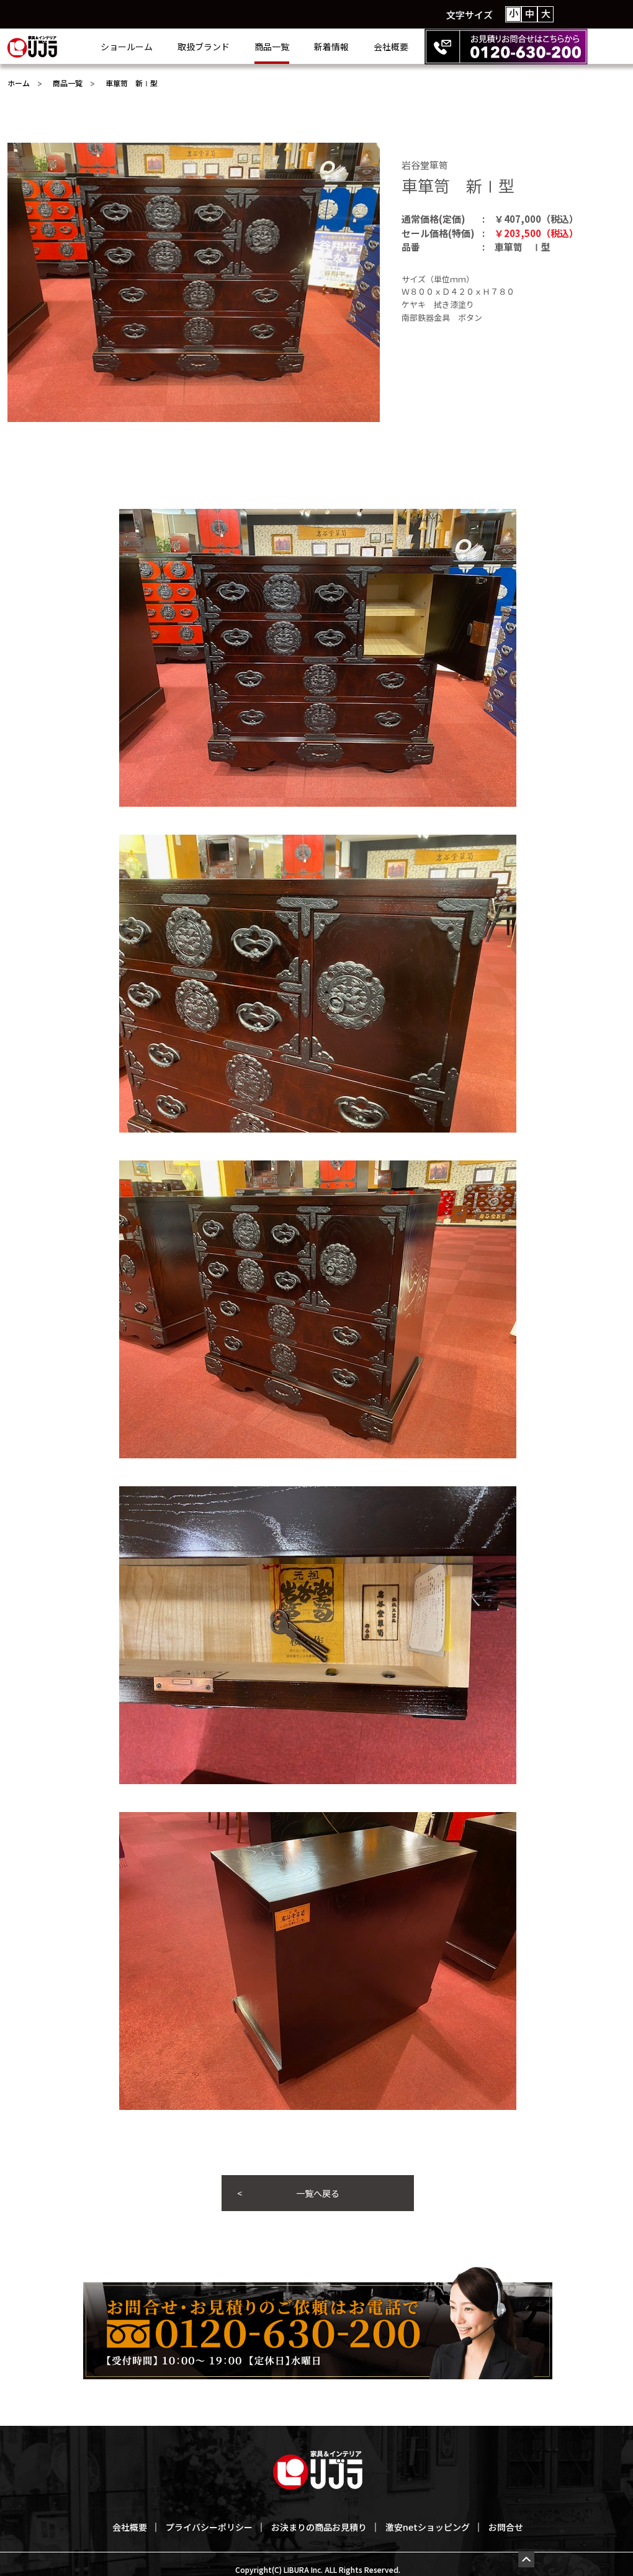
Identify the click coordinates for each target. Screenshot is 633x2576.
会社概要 (391, 47)
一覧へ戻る (318, 2193)
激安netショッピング (428, 2527)
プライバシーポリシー (209, 2527)
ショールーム (127, 47)
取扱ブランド (204, 47)
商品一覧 (272, 47)
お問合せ (506, 2527)
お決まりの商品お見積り (319, 2527)
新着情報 (331, 47)
